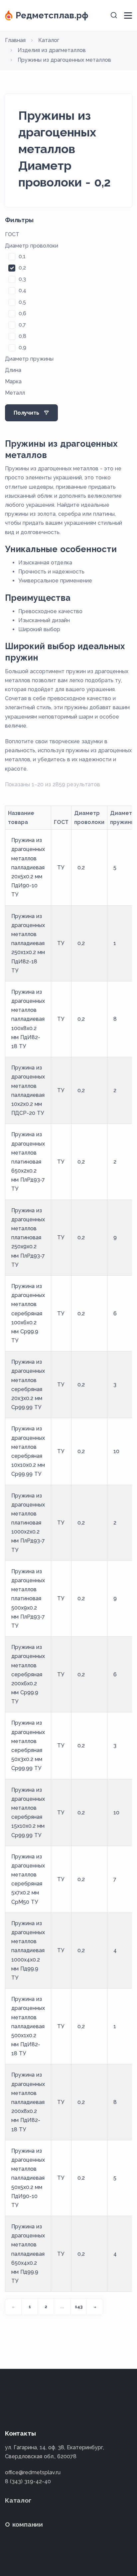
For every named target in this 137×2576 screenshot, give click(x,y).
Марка (13, 381)
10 (116, 1451)
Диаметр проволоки (32, 246)
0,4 (22, 290)
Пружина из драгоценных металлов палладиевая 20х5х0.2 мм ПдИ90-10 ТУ (28, 867)
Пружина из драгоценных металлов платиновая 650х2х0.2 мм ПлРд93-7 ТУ (28, 1162)
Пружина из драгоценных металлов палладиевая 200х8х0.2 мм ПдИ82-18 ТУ (28, 2102)
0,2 (22, 268)
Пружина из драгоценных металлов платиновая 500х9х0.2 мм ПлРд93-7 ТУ (28, 1599)
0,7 (22, 325)
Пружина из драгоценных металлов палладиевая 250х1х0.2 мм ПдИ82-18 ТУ (28, 943)
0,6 (22, 313)
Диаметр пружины (29, 359)
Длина (13, 370)
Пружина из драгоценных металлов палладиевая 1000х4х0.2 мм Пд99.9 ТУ (28, 1951)
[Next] (95, 2307)
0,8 (22, 336)
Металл (15, 393)
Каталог (18, 2500)
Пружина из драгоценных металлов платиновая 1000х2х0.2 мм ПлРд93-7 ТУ (28, 1523)
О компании (24, 2524)
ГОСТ (12, 234)
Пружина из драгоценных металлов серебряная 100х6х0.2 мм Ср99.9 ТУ (28, 1313)
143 (79, 2307)
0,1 (22, 256)
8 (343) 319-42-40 (28, 2481)
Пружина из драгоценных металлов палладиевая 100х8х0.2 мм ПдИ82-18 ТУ (28, 1019)
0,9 (22, 347)
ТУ (61, 868)
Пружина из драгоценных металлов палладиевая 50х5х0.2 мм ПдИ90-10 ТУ (28, 2178)
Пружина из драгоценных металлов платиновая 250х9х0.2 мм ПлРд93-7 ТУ (28, 1238)
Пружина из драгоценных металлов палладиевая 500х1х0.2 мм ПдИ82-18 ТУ (28, 2026)
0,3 (22, 279)
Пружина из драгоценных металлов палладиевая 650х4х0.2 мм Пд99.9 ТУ (28, 2254)
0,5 (22, 302)
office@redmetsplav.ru (33, 2472)
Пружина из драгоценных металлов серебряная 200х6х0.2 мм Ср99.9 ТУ (28, 1674)
